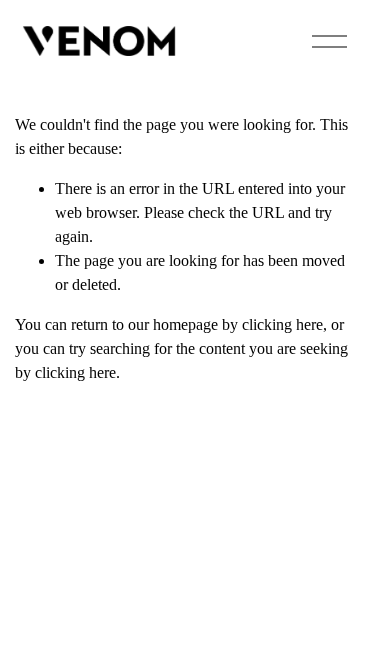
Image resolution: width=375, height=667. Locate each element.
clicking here (282, 324)
